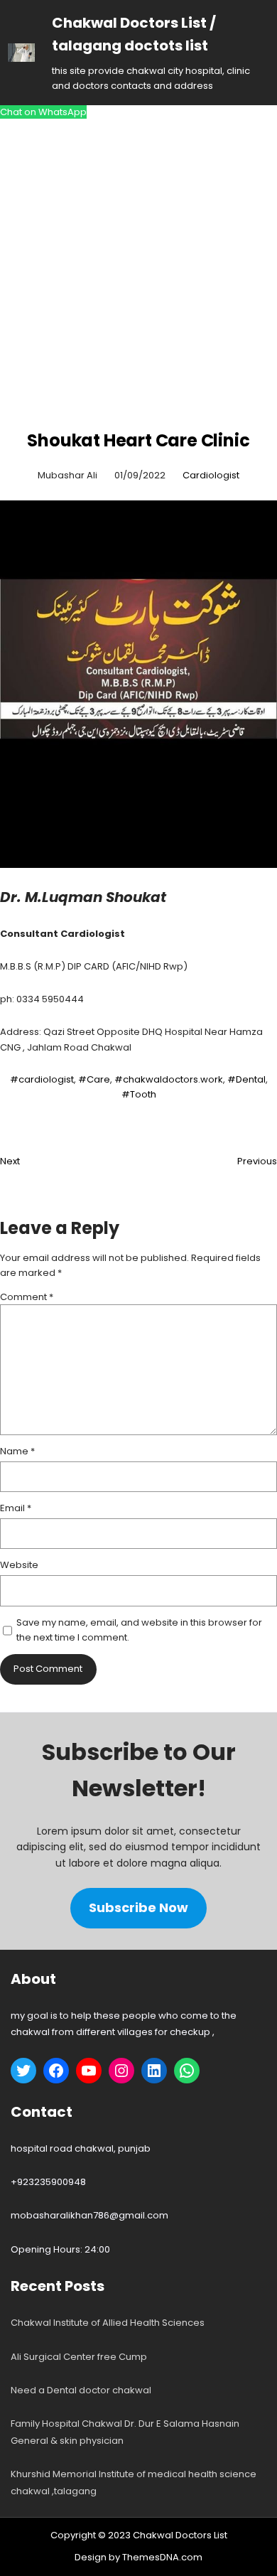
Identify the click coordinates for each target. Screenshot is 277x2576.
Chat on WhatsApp (43, 112)
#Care (94, 1079)
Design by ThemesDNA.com (138, 2557)
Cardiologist (211, 475)
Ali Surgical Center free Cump (79, 2357)
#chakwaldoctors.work (169, 1079)
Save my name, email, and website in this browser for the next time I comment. (139, 1630)
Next (10, 1161)
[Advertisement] (138, 275)
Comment (27, 1297)
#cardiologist (42, 1079)
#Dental (246, 1079)
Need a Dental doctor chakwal (81, 2390)
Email (16, 1508)
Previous (257, 1161)
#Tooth (139, 1094)
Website (19, 1565)
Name (17, 1451)
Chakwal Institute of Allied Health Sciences (108, 2323)
